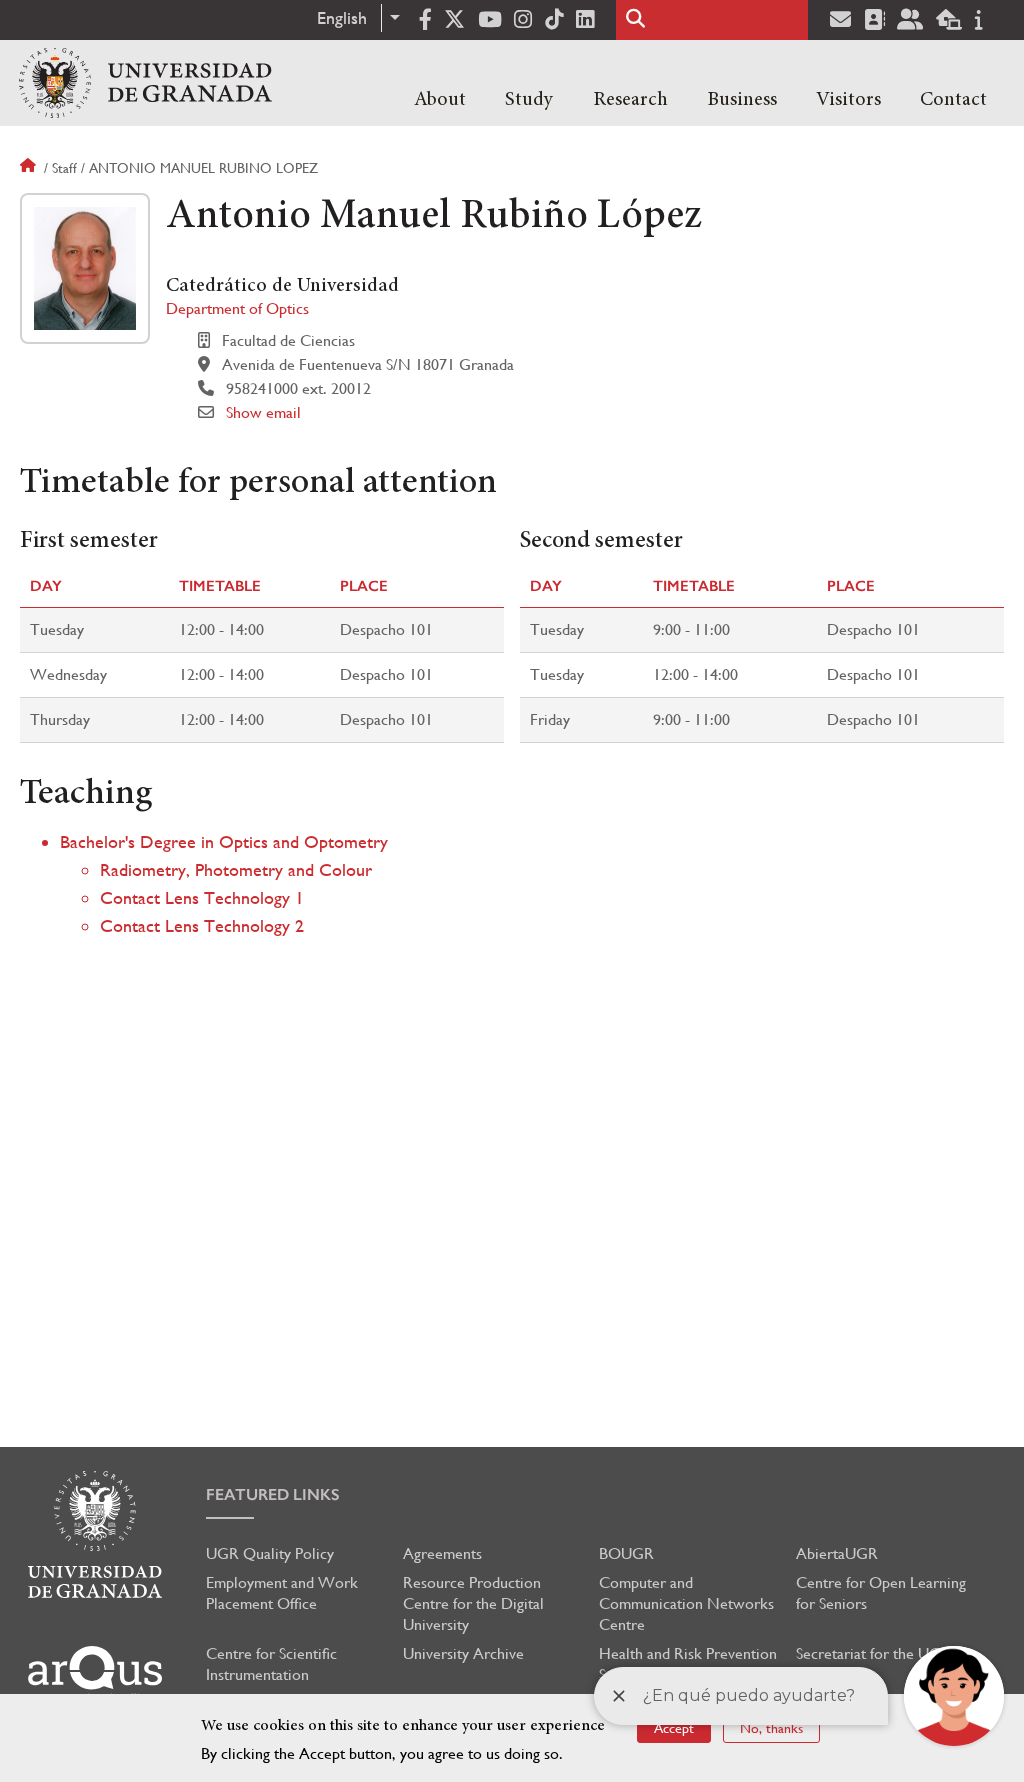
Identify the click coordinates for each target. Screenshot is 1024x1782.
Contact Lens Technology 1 (202, 897)
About (440, 100)
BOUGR (626, 1553)
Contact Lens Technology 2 (202, 925)
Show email (263, 412)
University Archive (463, 1653)
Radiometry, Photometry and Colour (236, 869)
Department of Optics (237, 308)
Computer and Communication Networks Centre (686, 1603)
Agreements (442, 1553)
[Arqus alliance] (95, 1674)
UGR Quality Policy (270, 1553)
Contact (953, 100)
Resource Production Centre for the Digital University (473, 1603)
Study (529, 100)
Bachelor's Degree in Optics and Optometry (224, 841)
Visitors (848, 100)
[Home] (145, 83)
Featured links (273, 1494)
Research (630, 100)
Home (30, 168)
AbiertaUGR (837, 1553)
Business (742, 100)
